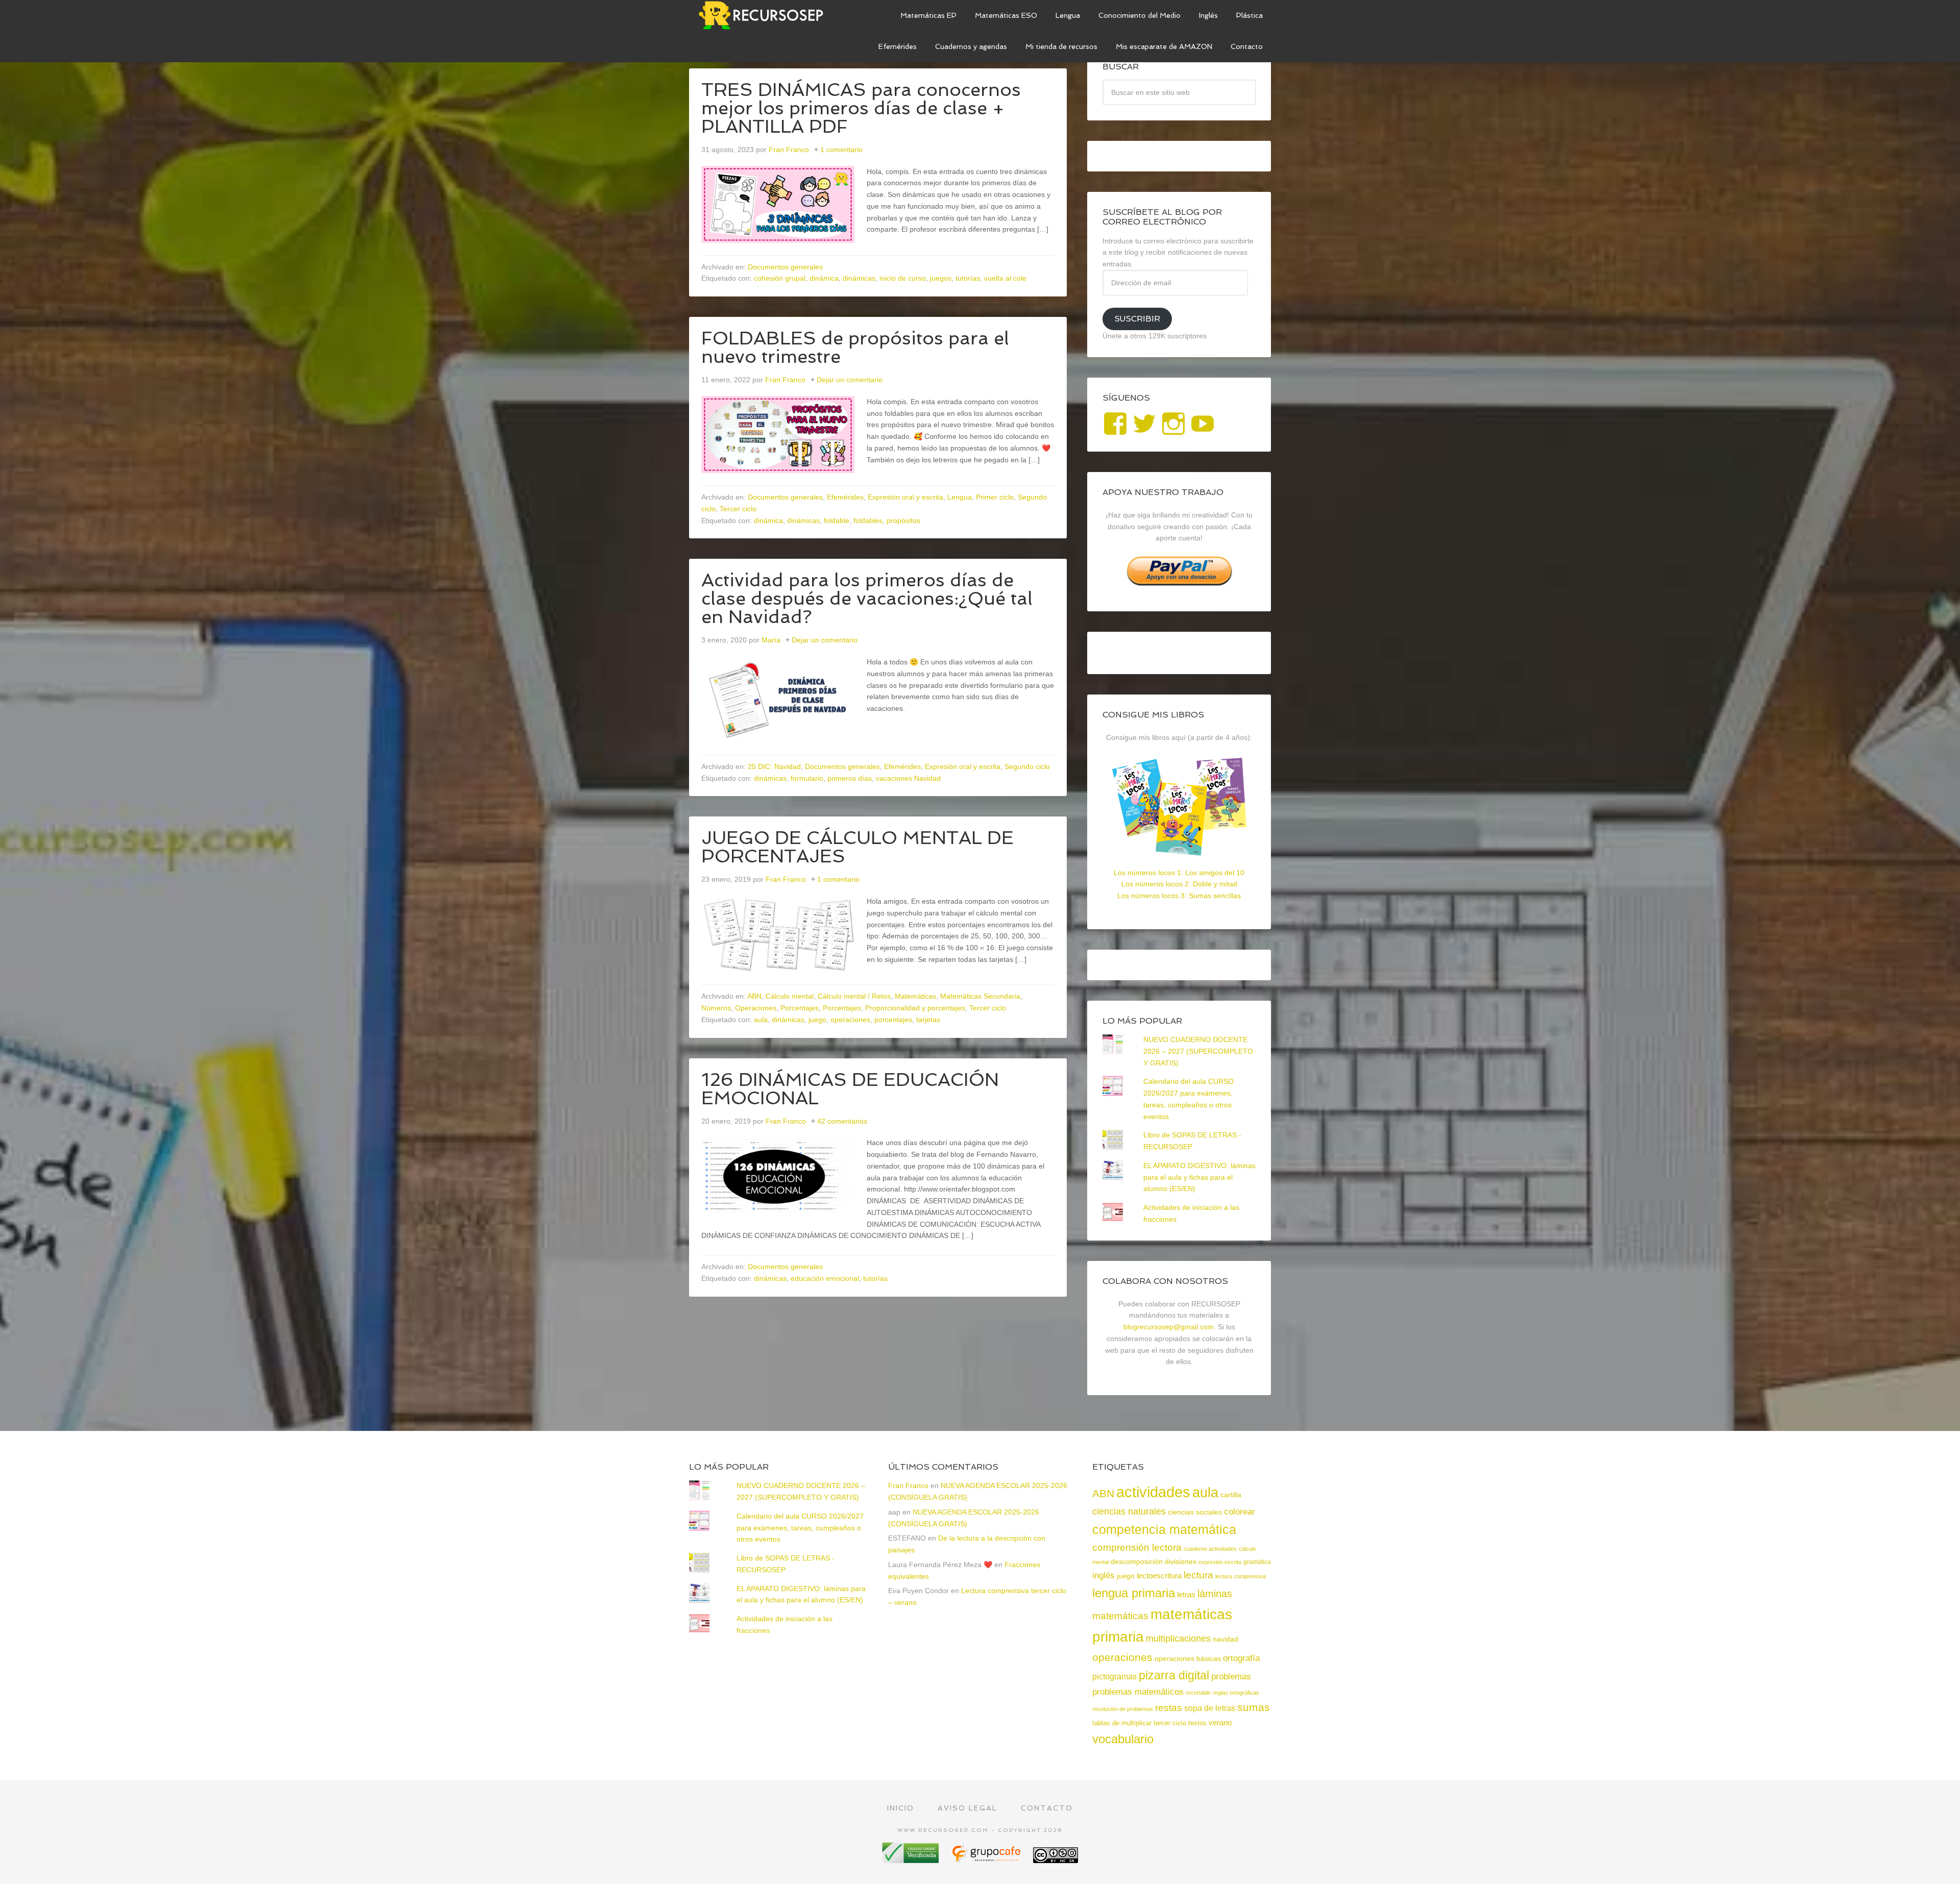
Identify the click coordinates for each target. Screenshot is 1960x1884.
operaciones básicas (1188, 1658)
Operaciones (756, 1008)
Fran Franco (908, 1485)
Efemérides (845, 497)
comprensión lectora (1137, 1547)
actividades (1153, 1492)
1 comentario (841, 150)
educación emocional (825, 1278)
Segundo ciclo (1027, 766)
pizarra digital (1174, 1675)
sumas (1254, 1707)
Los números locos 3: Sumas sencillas (1179, 896)
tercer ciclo (1170, 1723)
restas (1169, 1708)
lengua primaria (1134, 1593)
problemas (1231, 1677)
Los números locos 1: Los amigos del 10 (1179, 873)
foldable (837, 520)
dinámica (824, 278)
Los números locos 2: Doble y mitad (1179, 884)
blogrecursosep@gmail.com (1169, 1327)
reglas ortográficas (1236, 1693)
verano (1220, 1722)
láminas (1215, 1594)
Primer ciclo (995, 497)
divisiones (1181, 1561)
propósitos (903, 520)
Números (716, 1008)
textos (1197, 1723)
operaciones (850, 1020)
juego (817, 1020)
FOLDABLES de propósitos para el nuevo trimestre (855, 347)
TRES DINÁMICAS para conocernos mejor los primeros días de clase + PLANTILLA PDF (861, 108)
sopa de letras (1210, 1708)
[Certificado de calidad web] (912, 1859)
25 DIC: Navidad (774, 766)
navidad (1226, 1639)
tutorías (968, 278)
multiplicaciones (1178, 1639)
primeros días (850, 778)
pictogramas (1114, 1676)
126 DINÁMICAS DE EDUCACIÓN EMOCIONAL (850, 1089)
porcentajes (893, 1020)
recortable (1198, 1693)
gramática (1257, 1562)
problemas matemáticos (1138, 1692)
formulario (807, 778)
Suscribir (1137, 319)
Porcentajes (800, 1008)
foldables (868, 520)
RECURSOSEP (766, 15)
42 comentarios (842, 1121)
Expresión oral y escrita (905, 497)
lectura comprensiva (1241, 1576)
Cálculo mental (790, 996)
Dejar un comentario (850, 380)
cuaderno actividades (1210, 1549)
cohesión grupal (780, 278)
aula (761, 1020)
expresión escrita (1220, 1562)
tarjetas (928, 1020)
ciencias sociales (1195, 1512)
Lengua (960, 497)
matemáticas (1120, 1616)
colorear (1240, 1511)
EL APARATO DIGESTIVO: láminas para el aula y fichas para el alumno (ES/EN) (1199, 1177)
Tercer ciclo (738, 509)
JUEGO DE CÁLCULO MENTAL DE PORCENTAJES (857, 847)
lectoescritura (1159, 1576)
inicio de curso (903, 278)
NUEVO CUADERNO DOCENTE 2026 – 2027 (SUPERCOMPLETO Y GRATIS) (1198, 1051)
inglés (1104, 1575)
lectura (1198, 1575)
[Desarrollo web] (987, 1859)
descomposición (1137, 1561)
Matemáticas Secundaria (980, 996)
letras (1186, 1594)
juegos (941, 278)
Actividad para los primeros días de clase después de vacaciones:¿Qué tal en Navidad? (867, 598)
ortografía (1241, 1658)
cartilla (1231, 1495)
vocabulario (1123, 1739)
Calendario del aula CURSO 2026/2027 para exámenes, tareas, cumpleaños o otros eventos (800, 1528)
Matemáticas (915, 996)
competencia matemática (1164, 1529)
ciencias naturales (1129, 1511)
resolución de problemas (1123, 1709)
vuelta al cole (1005, 278)
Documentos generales (785, 267)
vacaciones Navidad (908, 778)
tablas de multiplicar (1122, 1723)
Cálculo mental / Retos (854, 996)
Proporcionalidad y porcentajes (915, 1008)
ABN (754, 996)
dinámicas (859, 278)
